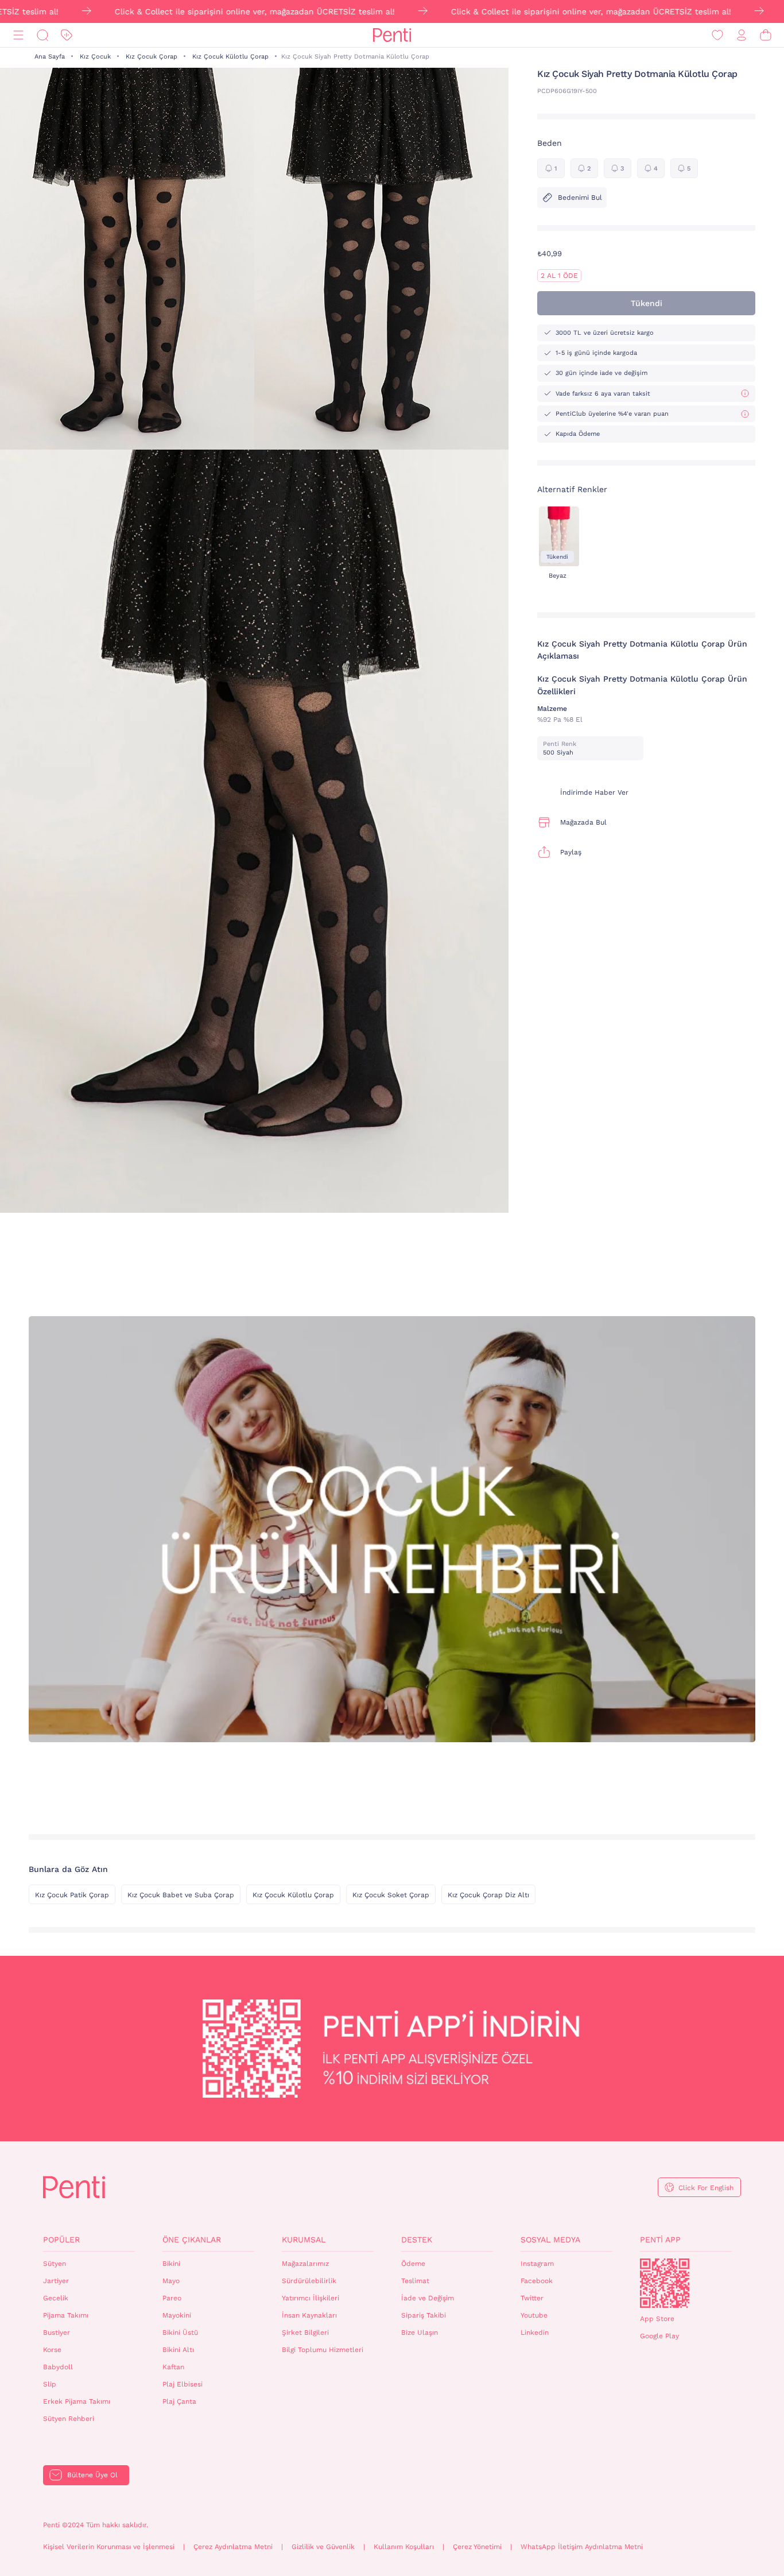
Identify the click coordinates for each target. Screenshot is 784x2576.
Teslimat (415, 2281)
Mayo (171, 2281)
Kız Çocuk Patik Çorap (72, 1895)
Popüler (61, 2240)
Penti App (660, 2240)
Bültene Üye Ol (92, 2475)
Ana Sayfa (50, 57)
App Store (657, 2319)
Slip (50, 2384)
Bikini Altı (178, 2350)
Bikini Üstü (180, 2333)
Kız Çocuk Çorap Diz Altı (488, 1895)
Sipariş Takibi (424, 2315)
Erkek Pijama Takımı (77, 2401)
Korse (52, 2350)
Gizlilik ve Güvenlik (323, 2547)
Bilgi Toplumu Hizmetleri (323, 2350)
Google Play (659, 2336)
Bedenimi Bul (580, 198)
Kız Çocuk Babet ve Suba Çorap (181, 1895)
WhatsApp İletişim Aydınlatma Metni (582, 2547)
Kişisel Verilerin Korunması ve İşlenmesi (109, 2547)
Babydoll (58, 2367)
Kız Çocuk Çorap (152, 57)
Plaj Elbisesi (183, 2384)
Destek (417, 2240)
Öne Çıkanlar (192, 2240)
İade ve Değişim (428, 2298)
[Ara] (42, 35)
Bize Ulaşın (420, 2333)
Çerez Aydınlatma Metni (233, 2547)
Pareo (172, 2298)
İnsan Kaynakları (309, 2315)
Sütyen (55, 2264)
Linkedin (535, 2333)
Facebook (537, 2281)
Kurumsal (304, 2240)
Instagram (537, 2264)
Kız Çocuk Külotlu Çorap (230, 57)
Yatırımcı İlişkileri (311, 2298)
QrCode (665, 2283)
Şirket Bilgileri (305, 2333)
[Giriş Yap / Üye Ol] (742, 35)
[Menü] (18, 35)
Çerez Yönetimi (477, 2547)
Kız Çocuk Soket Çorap (391, 1895)
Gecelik (56, 2298)
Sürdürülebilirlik (309, 2281)
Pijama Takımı (66, 2315)
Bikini (171, 2264)
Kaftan (173, 2367)
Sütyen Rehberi (69, 2419)
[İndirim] (67, 35)
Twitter (532, 2298)
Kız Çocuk (95, 57)
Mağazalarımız (305, 2264)
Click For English (706, 2188)
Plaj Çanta (179, 2401)
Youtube (534, 2315)
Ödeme (413, 2264)
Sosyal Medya (550, 2240)
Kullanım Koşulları (404, 2547)
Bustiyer (57, 2333)
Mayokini (177, 2315)
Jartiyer (56, 2281)
